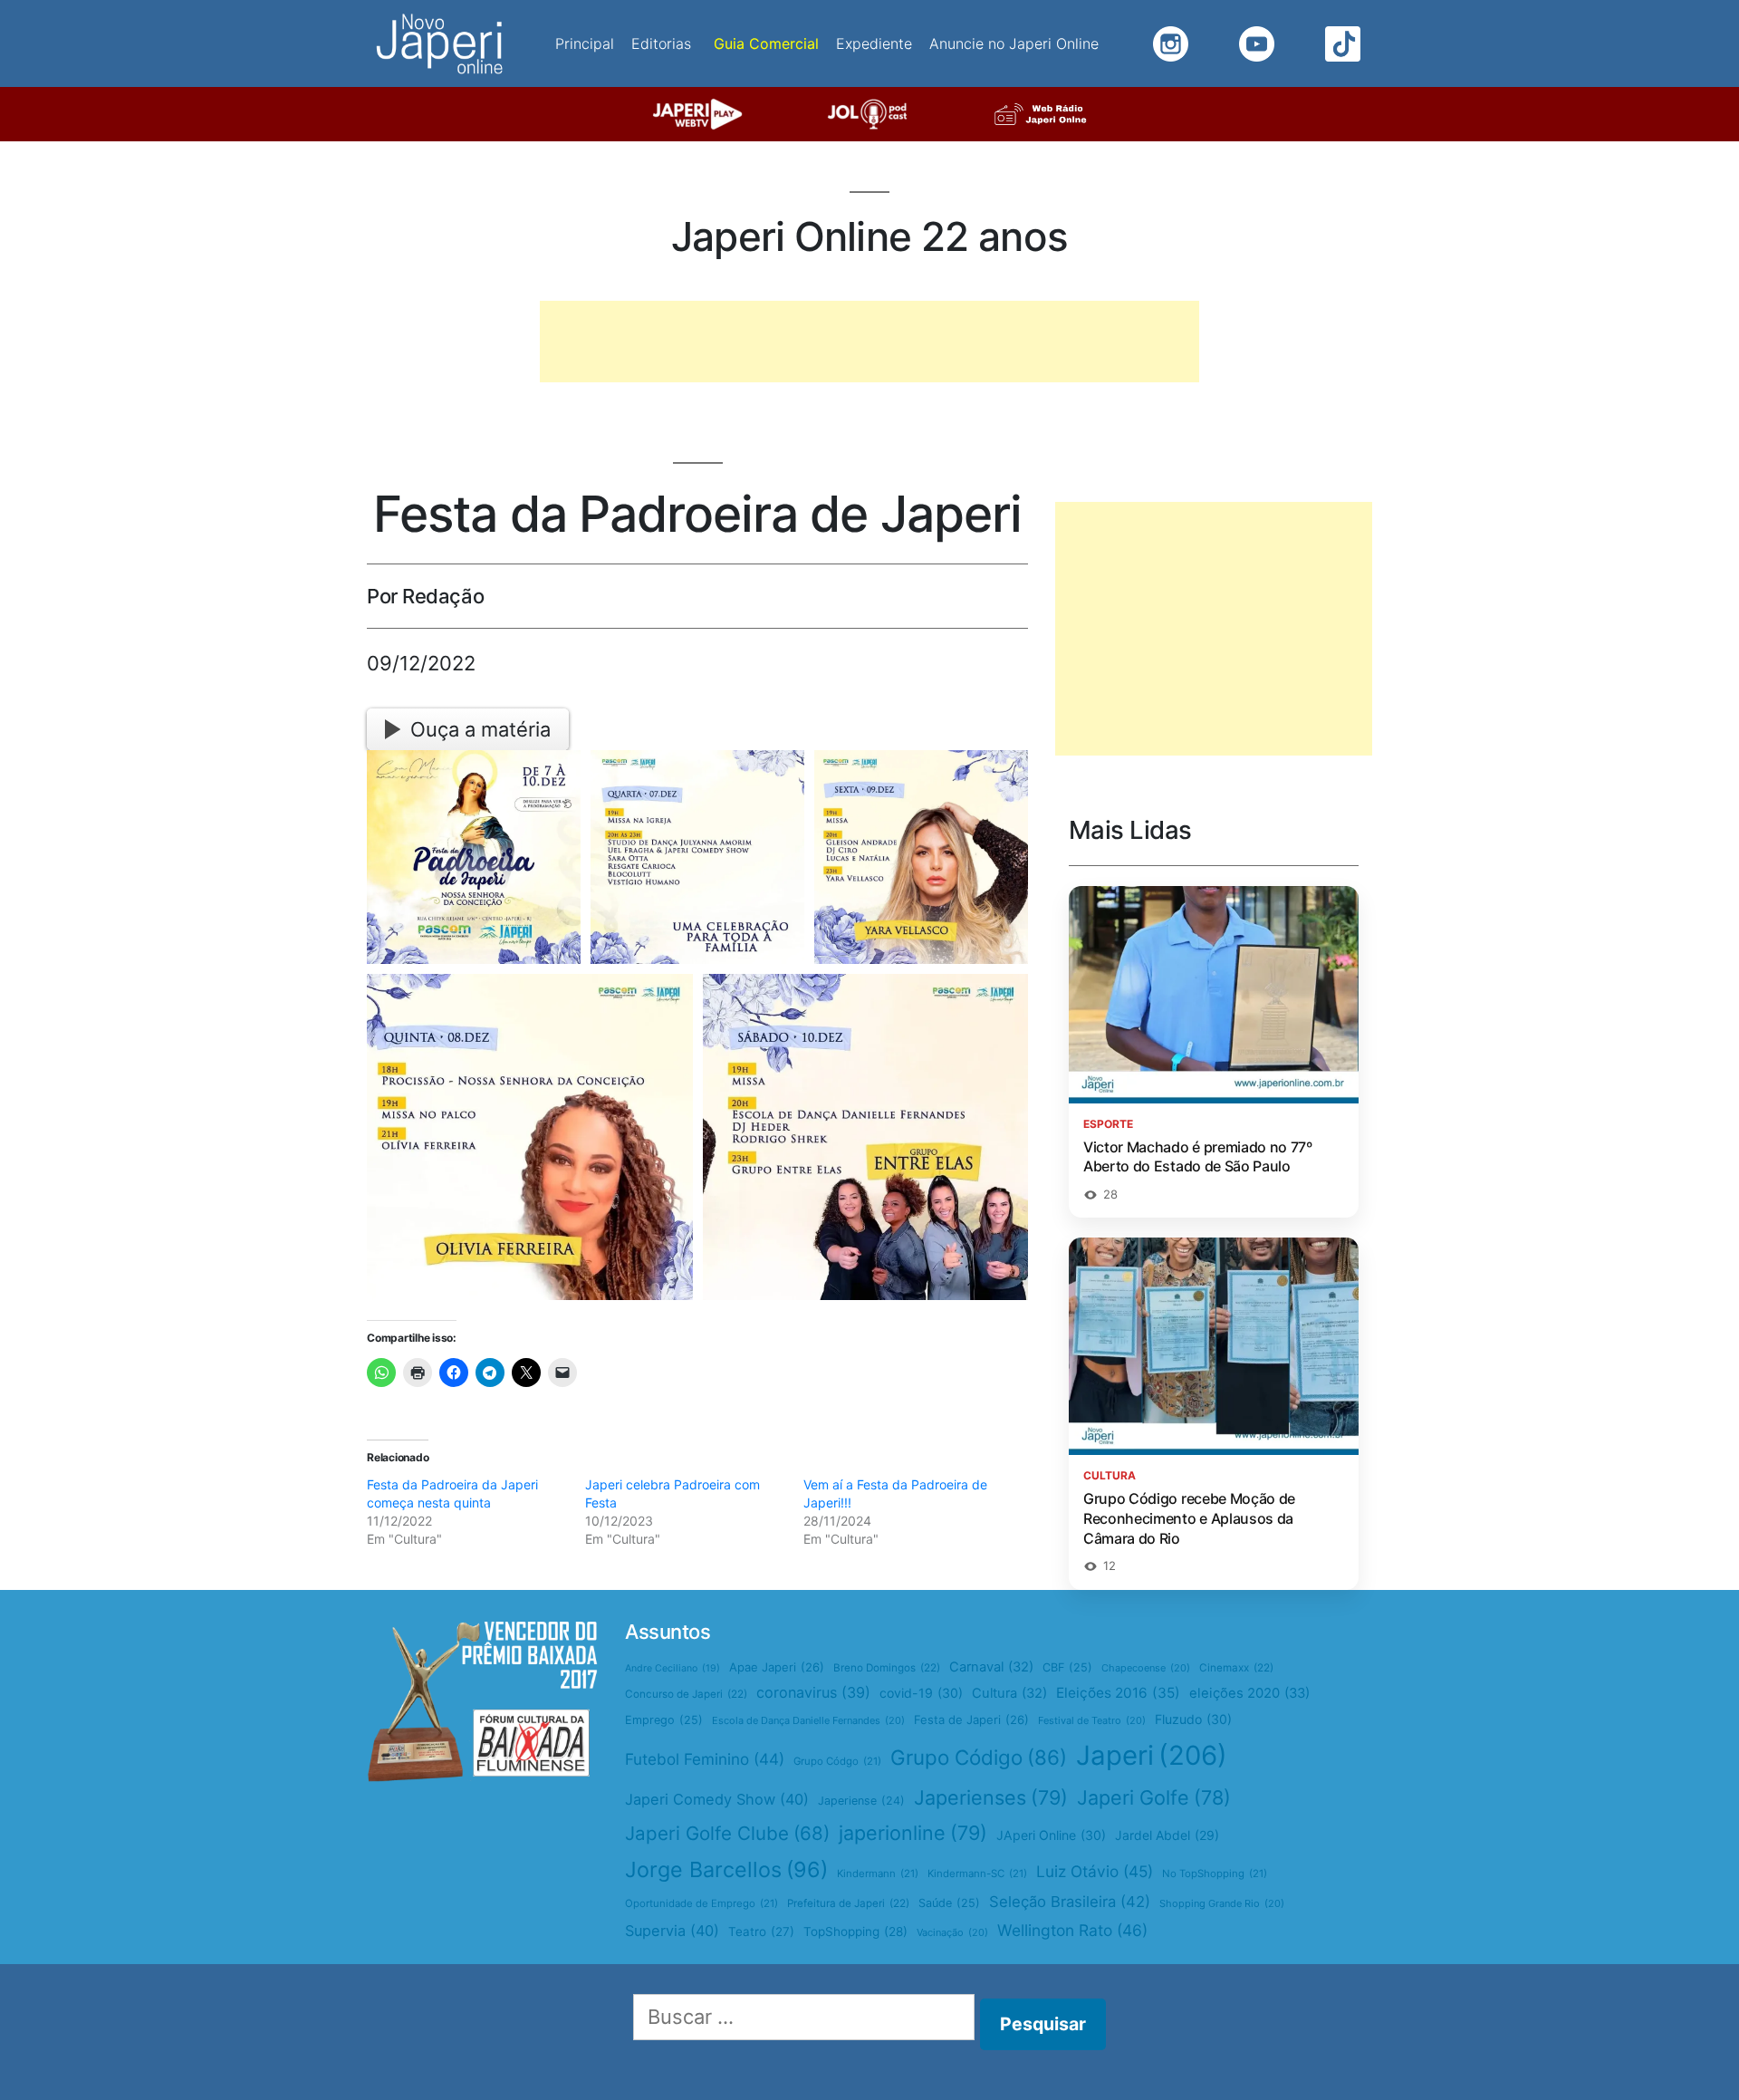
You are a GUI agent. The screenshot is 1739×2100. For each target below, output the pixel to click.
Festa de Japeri (971, 1719)
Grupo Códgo (837, 1761)
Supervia (672, 1931)
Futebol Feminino (705, 1759)
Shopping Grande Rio (1222, 1903)
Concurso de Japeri (686, 1694)
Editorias (661, 43)
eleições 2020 (1249, 1693)
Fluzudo (1193, 1719)
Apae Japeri (777, 1667)
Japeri (1152, 1755)
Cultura (1009, 1693)
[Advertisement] (869, 342)
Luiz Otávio (1095, 1871)
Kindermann (878, 1874)
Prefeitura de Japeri (848, 1903)
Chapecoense (1146, 1668)
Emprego (664, 1720)
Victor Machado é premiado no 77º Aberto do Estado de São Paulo (1198, 1157)
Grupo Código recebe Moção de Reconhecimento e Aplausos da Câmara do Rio (1189, 1518)
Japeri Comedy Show (717, 1799)
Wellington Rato (1072, 1930)
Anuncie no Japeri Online (1014, 43)
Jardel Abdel (1167, 1835)
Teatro (761, 1931)
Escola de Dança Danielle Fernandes (808, 1720)
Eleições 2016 (1118, 1693)
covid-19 (921, 1693)
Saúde (949, 1903)
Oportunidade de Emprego (701, 1903)
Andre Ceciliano (673, 1668)
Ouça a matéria (480, 729)
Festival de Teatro (1092, 1720)
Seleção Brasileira (1070, 1902)
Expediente (874, 43)
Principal (585, 43)
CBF (1067, 1667)
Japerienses (991, 1797)
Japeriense (861, 1801)
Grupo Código (979, 1757)
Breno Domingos (887, 1668)
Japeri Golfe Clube (727, 1833)
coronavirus (813, 1692)
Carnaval (991, 1667)
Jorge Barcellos (726, 1869)
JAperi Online (1051, 1835)
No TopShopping (1215, 1874)
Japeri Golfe (1154, 1797)
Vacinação (952, 1932)
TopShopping (855, 1931)
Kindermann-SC (977, 1874)
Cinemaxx (1236, 1668)
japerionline (913, 1833)
